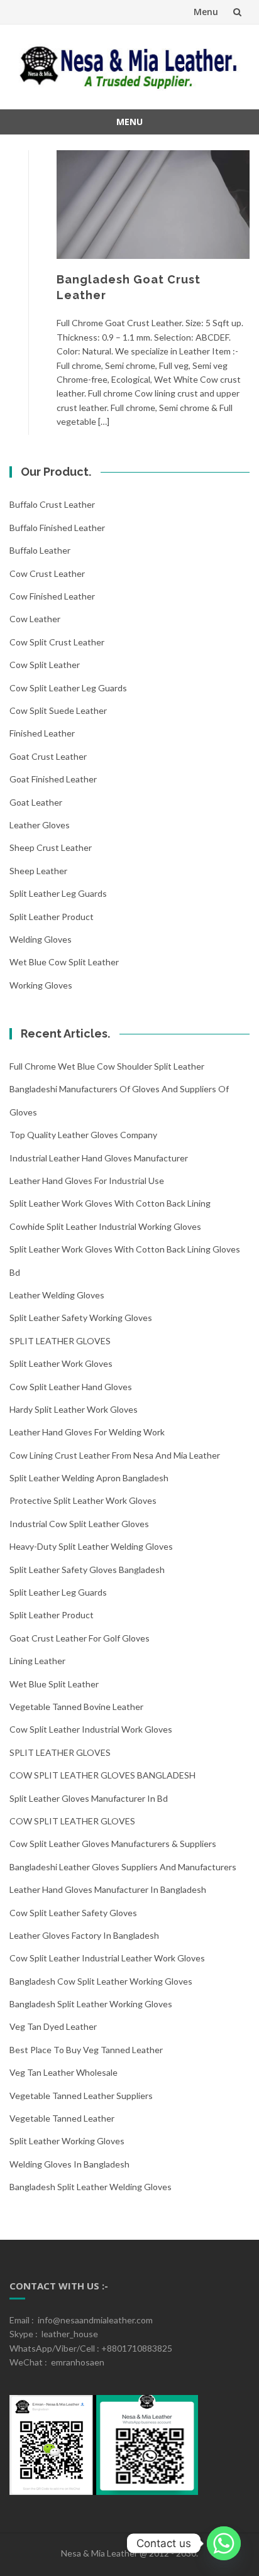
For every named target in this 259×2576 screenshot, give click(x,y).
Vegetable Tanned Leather (62, 2118)
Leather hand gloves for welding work (87, 1432)
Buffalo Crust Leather (52, 504)
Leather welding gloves (57, 1295)
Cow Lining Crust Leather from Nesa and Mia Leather (115, 1455)
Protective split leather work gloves (83, 1500)
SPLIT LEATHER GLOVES (60, 1341)
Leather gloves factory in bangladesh (84, 1935)
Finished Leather (42, 733)
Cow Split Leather (45, 665)
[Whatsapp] (224, 2543)
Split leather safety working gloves (81, 1318)
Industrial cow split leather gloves (79, 1524)
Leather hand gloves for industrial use (87, 1181)
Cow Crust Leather (47, 573)
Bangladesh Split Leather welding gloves (91, 2187)
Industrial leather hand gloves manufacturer (99, 1158)
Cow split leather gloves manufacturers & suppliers (113, 1844)
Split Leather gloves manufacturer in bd (89, 1798)
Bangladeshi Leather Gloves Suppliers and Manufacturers (123, 1867)
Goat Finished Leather (53, 779)
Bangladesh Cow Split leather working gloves (101, 1981)
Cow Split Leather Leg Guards (68, 688)
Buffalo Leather (40, 550)
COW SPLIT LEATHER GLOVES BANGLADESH (102, 1775)
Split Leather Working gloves (67, 2141)
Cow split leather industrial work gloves (91, 1729)
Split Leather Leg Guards (58, 893)
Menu (206, 12)
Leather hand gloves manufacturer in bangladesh (108, 1889)
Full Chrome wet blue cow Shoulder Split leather (107, 1066)
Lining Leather (37, 1661)
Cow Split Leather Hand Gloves (71, 1387)
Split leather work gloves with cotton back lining (110, 1203)
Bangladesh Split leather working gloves (91, 2004)
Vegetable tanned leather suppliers (81, 2096)
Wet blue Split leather (54, 1684)
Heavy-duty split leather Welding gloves (91, 1546)
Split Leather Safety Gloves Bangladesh (87, 1570)
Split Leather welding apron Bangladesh (89, 1478)
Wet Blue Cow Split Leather (64, 962)
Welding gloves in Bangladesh (69, 2164)
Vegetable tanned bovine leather (76, 1707)
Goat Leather (36, 802)
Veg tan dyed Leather (53, 2026)
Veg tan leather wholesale (63, 2072)
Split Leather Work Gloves (61, 1363)
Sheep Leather (38, 871)
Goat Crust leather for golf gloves (80, 1638)
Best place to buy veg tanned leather (86, 2050)
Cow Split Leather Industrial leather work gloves (107, 1958)
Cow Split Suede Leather (58, 710)
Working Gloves (41, 985)
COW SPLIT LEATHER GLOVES (72, 1821)
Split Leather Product (52, 917)
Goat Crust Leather (48, 756)
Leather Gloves (40, 825)
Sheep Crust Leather (51, 847)
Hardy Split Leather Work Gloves (74, 1409)
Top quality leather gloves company (83, 1135)
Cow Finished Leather (52, 596)
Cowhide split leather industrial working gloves (105, 1226)
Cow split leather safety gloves (73, 1913)
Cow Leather (35, 619)
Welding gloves (41, 939)
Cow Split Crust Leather (57, 642)
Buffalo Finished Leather (57, 528)
